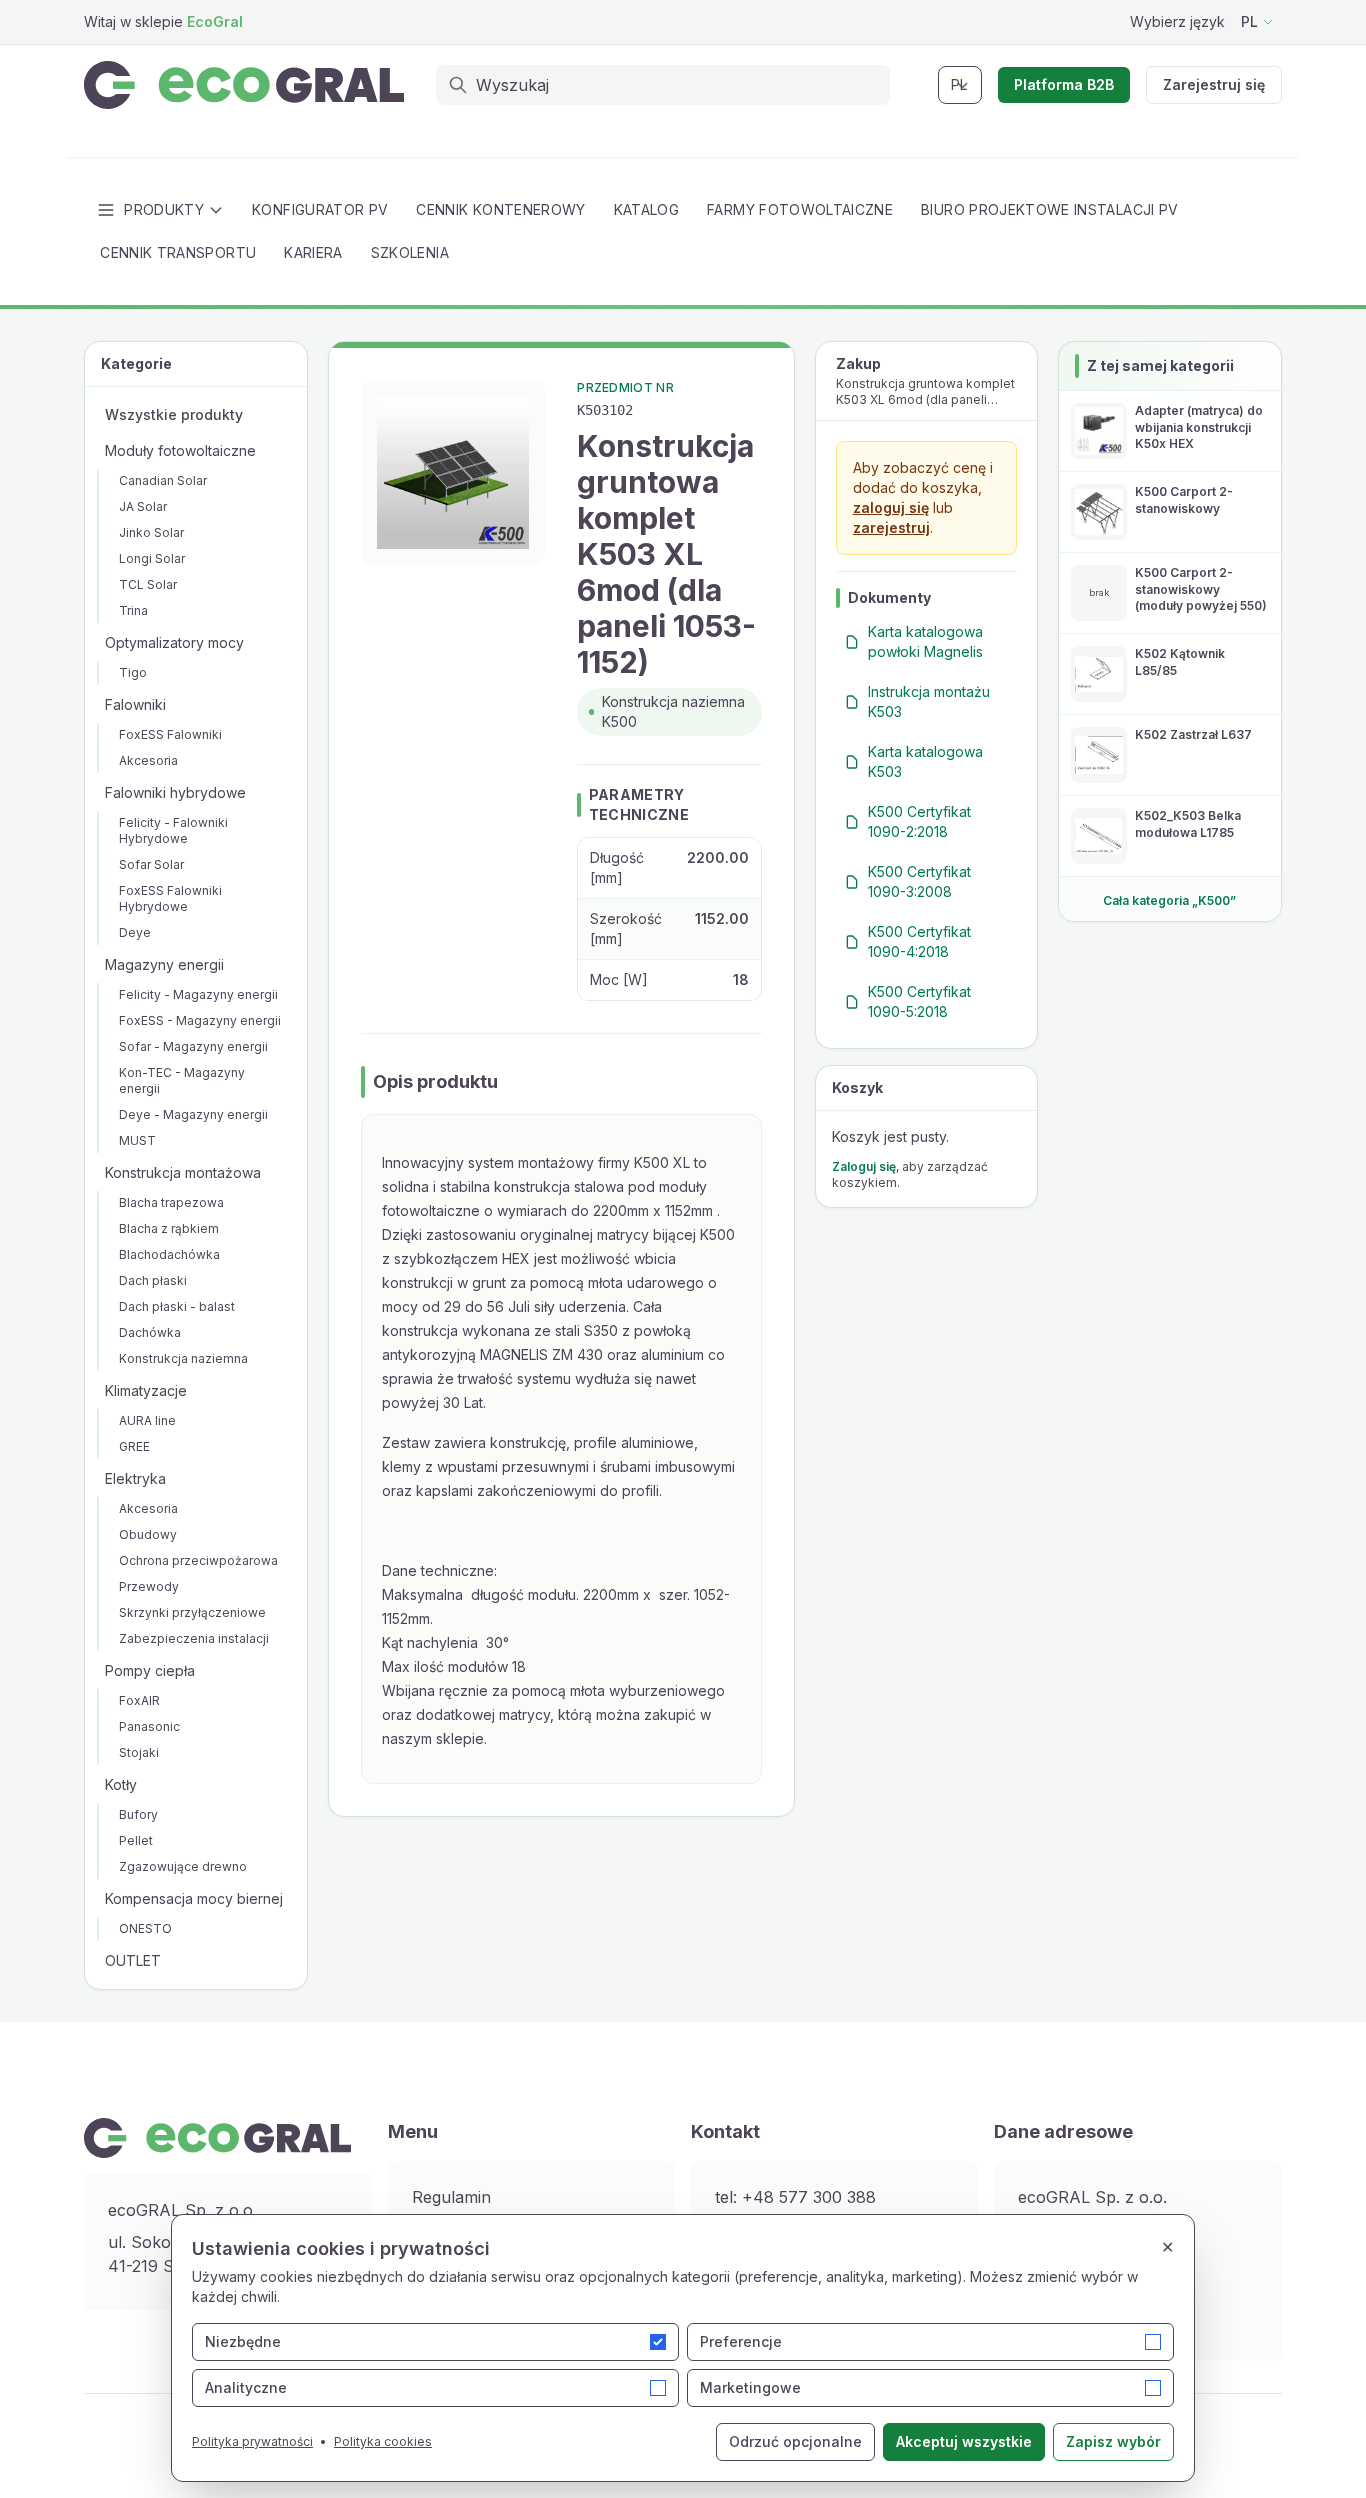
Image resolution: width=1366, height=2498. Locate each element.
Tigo (133, 672)
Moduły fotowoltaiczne (180, 450)
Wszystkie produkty (174, 414)
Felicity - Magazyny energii (198, 994)
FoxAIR (139, 1700)
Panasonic (149, 1726)
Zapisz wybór (1113, 2441)
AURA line (147, 1420)
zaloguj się (891, 507)
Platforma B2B (1064, 84)
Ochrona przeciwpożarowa (198, 1560)
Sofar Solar (151, 864)
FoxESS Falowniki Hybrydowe (170, 898)
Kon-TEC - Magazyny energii (182, 1080)
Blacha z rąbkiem (169, 1228)
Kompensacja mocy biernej (194, 1898)
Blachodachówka (169, 1254)
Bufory (138, 1814)
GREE (134, 1446)
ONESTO (145, 1928)
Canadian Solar (163, 480)
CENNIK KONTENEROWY (500, 209)
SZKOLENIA (410, 252)
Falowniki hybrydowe (175, 792)
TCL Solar (148, 584)
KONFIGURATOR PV (320, 209)
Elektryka (135, 1478)
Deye (135, 932)
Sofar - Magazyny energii (193, 1046)
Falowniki (135, 704)
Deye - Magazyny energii (193, 1114)
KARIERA (313, 252)
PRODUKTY (164, 209)
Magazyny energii (164, 964)
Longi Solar (152, 558)
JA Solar (143, 506)
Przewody (149, 1586)
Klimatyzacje (146, 1390)
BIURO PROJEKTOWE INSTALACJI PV (1050, 209)
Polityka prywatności (252, 2441)
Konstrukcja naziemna (183, 1358)
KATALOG (646, 209)
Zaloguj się (864, 1166)
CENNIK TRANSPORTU (178, 252)
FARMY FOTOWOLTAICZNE (800, 209)
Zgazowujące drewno (183, 1866)
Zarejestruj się (1214, 84)
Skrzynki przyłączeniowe (192, 1612)
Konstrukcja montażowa (183, 1172)
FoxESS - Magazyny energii (200, 1020)
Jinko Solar (151, 532)
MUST (137, 1140)
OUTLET (133, 1960)
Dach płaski (153, 1280)
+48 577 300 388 (809, 2197)
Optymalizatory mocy (174, 642)
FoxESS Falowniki (170, 734)
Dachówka (150, 1332)
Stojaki (139, 1752)
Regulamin (451, 2197)
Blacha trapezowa (171, 1202)
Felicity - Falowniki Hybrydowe (173, 830)
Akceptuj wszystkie (964, 2441)
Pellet (136, 1840)
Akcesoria (148, 760)
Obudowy (148, 1534)
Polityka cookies (383, 2441)
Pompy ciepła (150, 1670)
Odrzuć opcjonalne (795, 2441)
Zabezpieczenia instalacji (194, 1638)
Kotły (121, 1784)
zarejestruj (891, 527)
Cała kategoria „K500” (1169, 900)
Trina (133, 610)
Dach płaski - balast (177, 1306)
